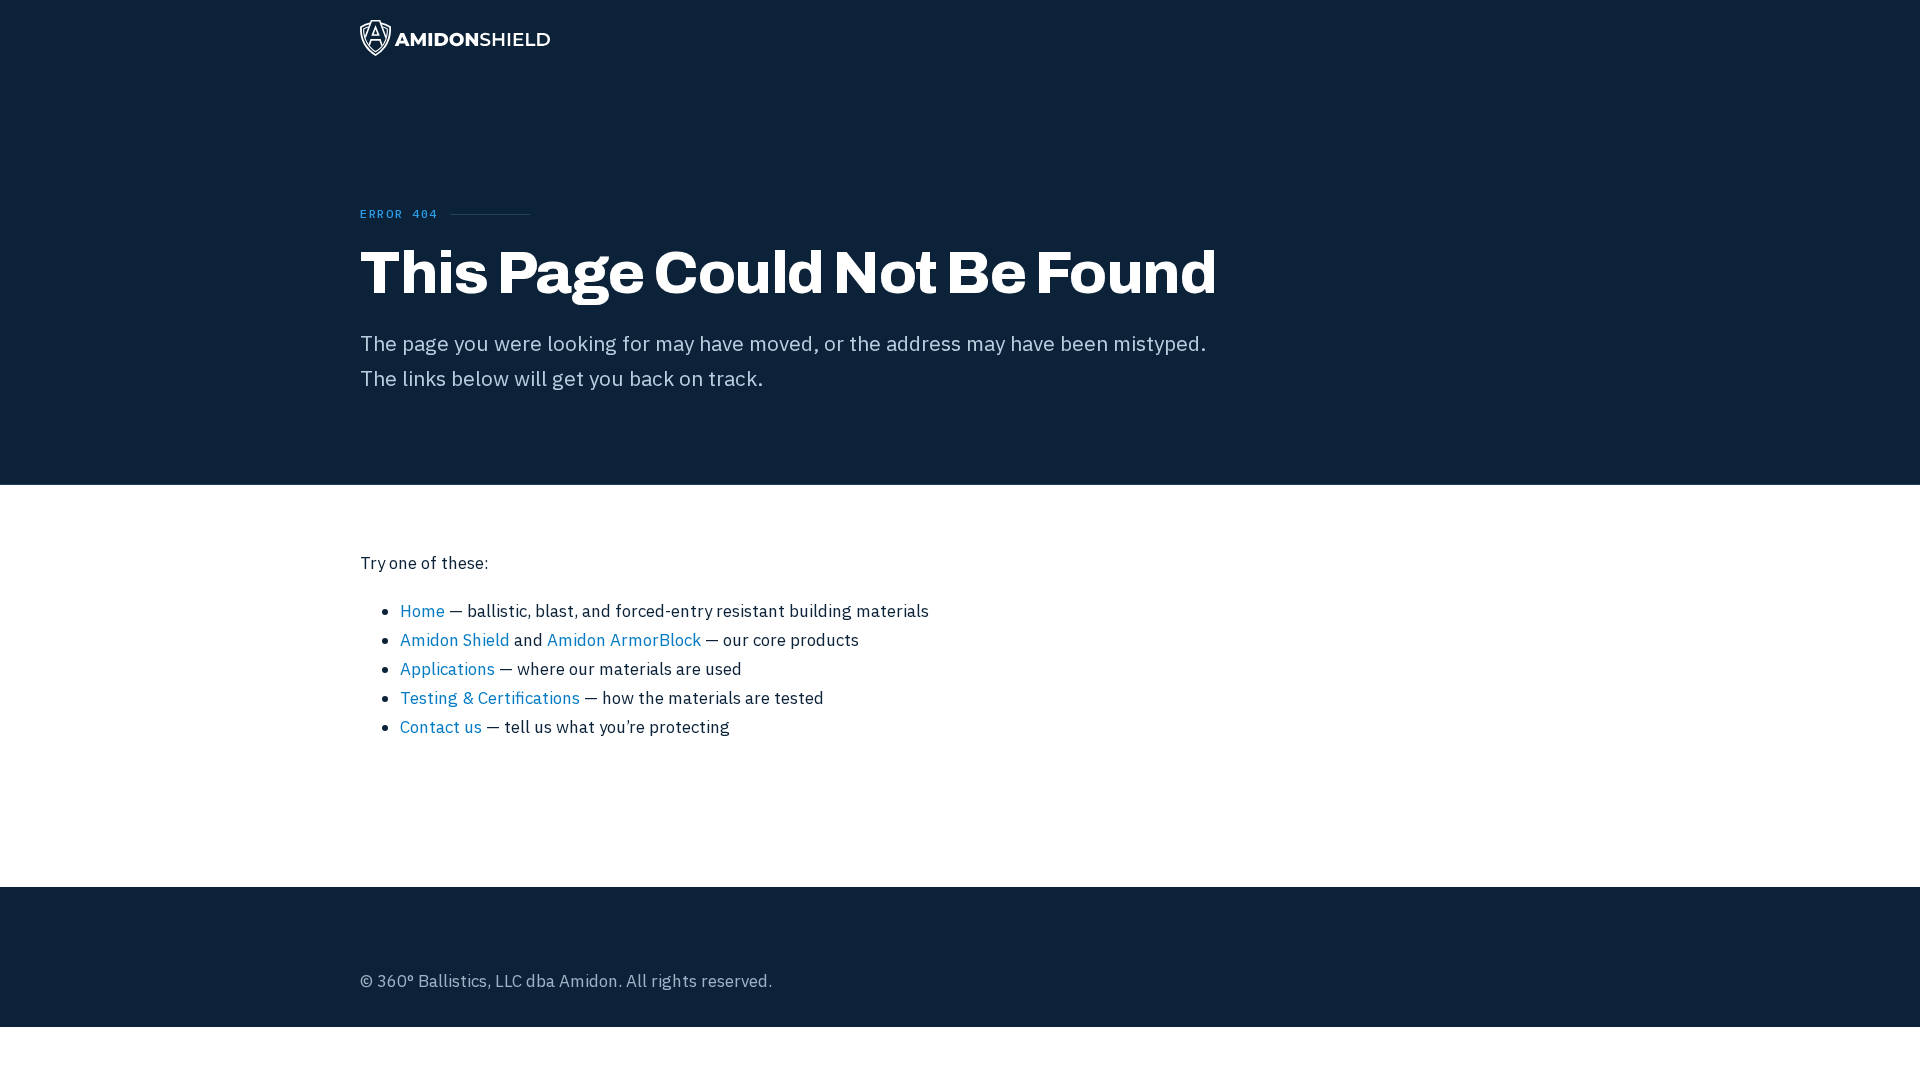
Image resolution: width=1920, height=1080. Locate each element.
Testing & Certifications (490, 698)
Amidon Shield (455, 640)
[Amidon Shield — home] (455, 38)
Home (422, 611)
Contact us (441, 727)
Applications (447, 669)
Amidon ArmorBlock (624, 640)
